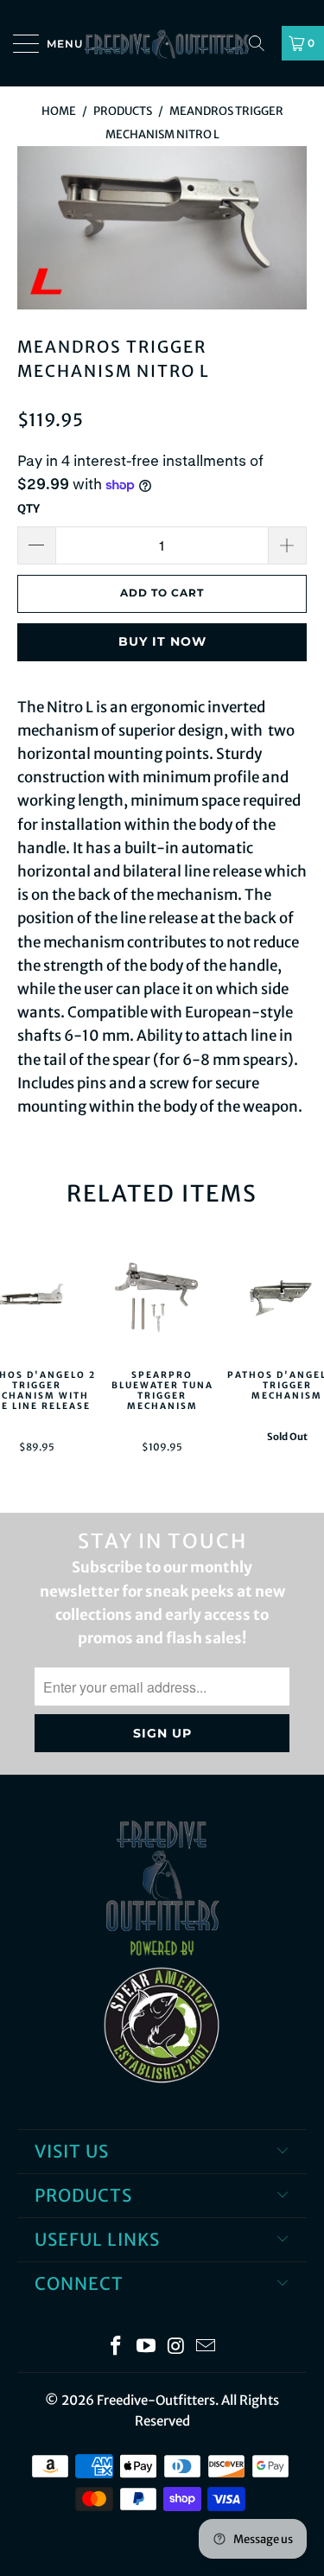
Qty (29, 509)
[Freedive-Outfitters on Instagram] (176, 2347)
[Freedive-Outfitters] (162, 43)
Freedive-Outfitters (156, 2400)
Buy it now (162, 641)
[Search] (263, 43)
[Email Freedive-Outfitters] (206, 2347)
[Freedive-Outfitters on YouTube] (146, 2347)
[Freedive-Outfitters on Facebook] (117, 2347)
